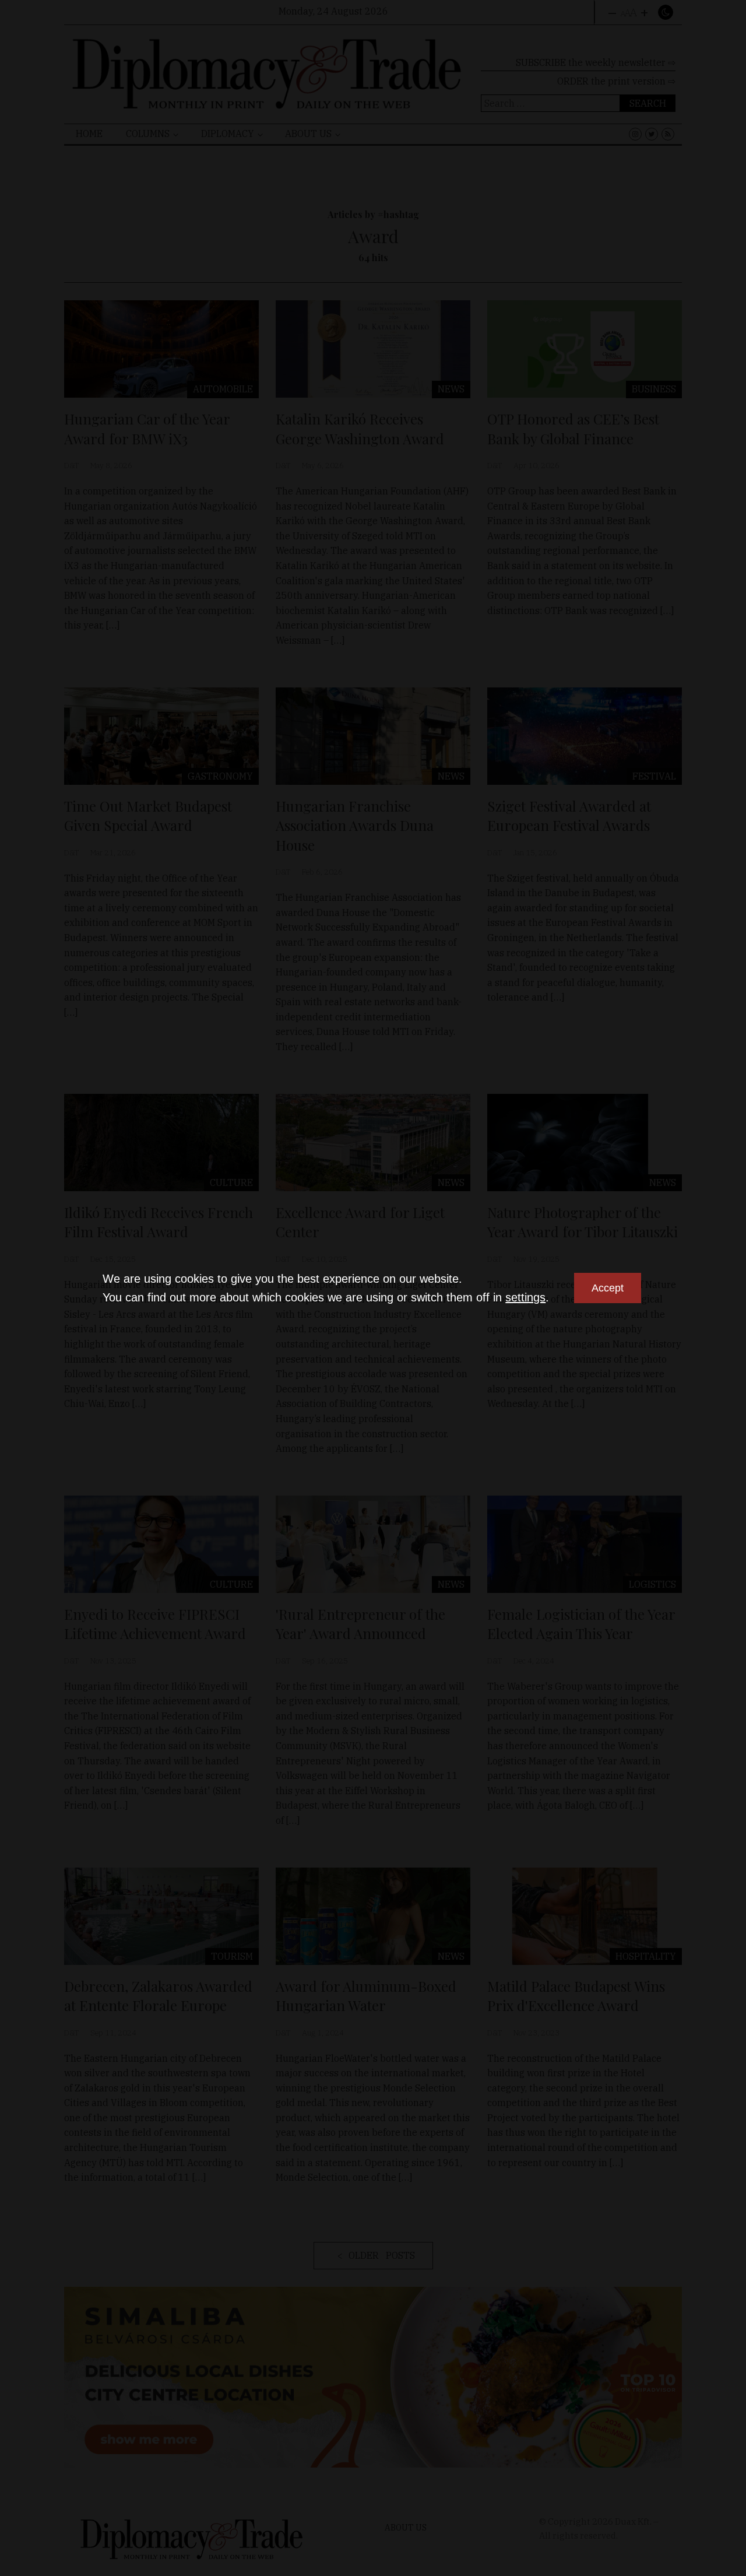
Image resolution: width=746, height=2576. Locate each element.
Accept (608, 1288)
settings (525, 1297)
